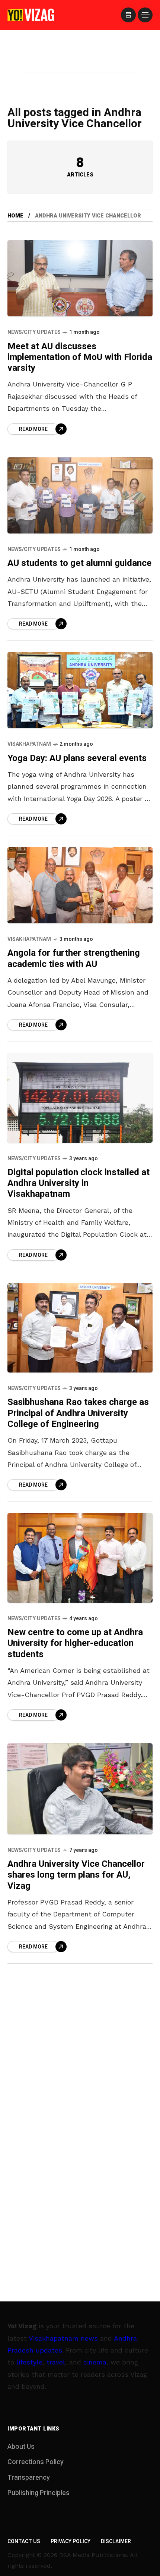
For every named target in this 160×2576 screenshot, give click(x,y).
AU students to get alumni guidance (79, 563)
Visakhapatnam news (63, 2338)
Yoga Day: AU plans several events (77, 758)
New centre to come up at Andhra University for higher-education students (75, 1643)
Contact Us (24, 2541)
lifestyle (29, 2362)
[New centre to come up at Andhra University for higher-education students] (80, 1558)
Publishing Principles (39, 2493)
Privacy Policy (71, 2541)
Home (15, 216)
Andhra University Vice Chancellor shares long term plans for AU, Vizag (76, 1875)
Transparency (29, 2478)
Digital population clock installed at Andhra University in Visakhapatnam (79, 1183)
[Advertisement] (80, 61)
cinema (95, 2362)
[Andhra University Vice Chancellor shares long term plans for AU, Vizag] (80, 1789)
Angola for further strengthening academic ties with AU (74, 958)
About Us (21, 2447)
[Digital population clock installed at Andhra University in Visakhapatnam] (80, 1098)
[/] (128, 15)
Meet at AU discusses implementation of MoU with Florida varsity (80, 357)
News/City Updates (34, 332)
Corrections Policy (36, 2462)
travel (56, 2362)
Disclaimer (116, 2541)
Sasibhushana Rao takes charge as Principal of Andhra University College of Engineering (78, 1413)
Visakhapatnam (29, 744)
